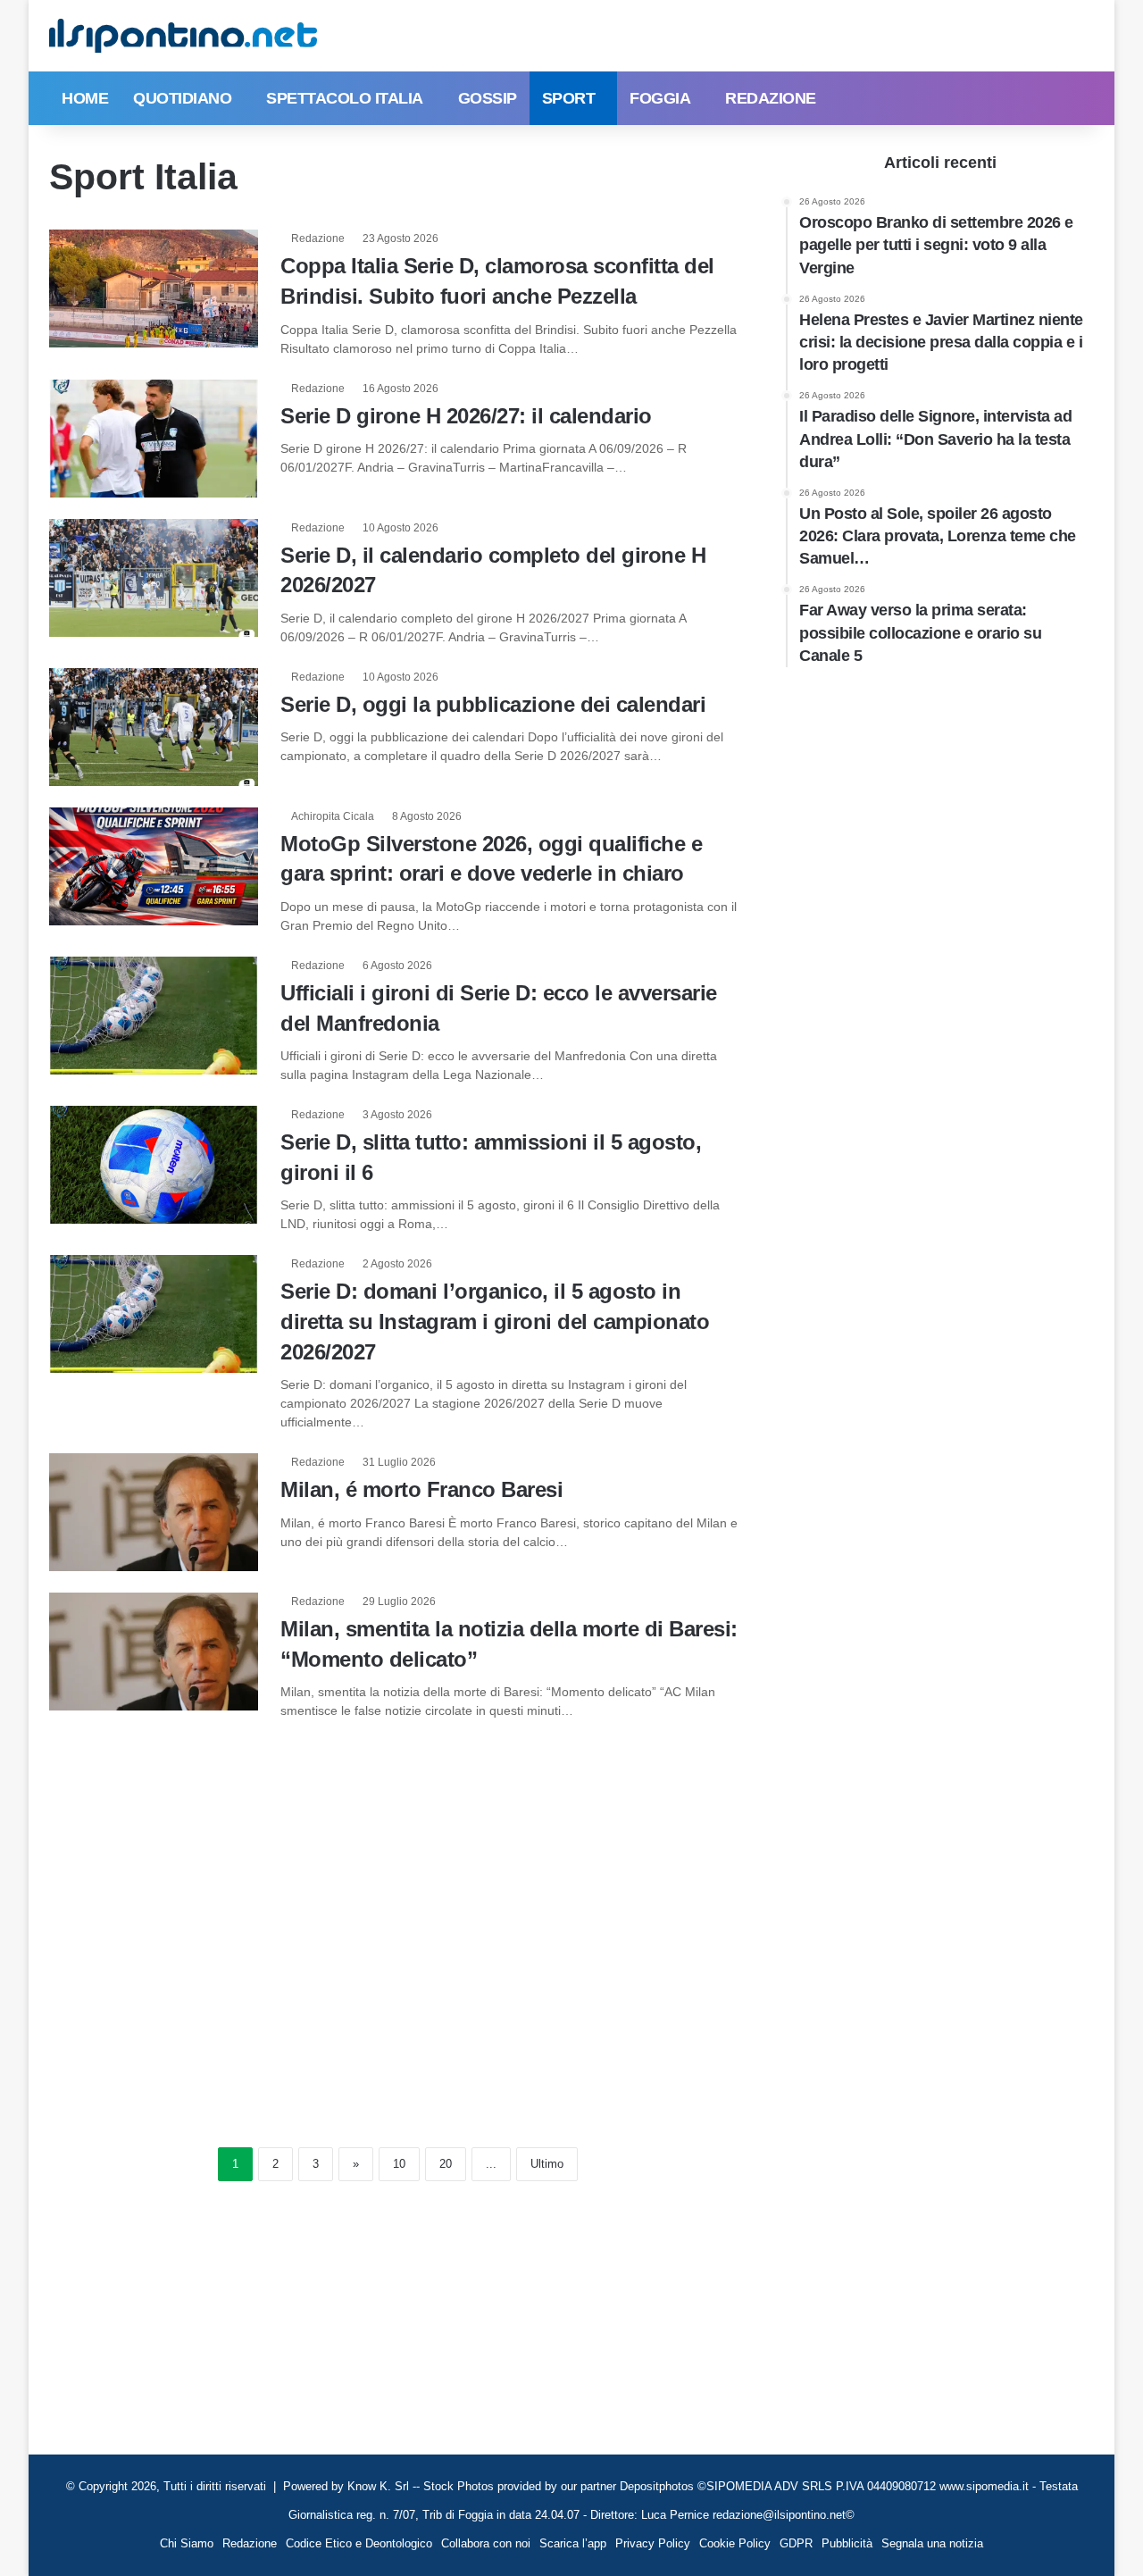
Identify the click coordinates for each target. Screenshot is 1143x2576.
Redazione (771, 98)
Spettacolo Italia (345, 98)
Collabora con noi (486, 2543)
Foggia (660, 98)
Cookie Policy (735, 2543)
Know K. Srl (378, 2486)
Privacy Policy (653, 2543)
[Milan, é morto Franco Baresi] (154, 1512)
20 (446, 2164)
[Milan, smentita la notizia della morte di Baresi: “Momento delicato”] (154, 1652)
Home (85, 98)
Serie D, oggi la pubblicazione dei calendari (493, 704)
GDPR (796, 2543)
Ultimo (547, 2164)
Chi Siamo (187, 2543)
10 (399, 2164)
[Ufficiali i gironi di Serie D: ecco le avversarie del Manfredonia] (154, 1016)
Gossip (488, 98)
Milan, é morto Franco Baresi (421, 1489)
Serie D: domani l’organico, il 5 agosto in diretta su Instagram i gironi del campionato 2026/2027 (495, 1321)
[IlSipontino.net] (183, 36)
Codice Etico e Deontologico (359, 2543)
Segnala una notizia (932, 2543)
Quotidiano (182, 98)
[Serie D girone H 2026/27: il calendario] (154, 439)
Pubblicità (847, 2543)
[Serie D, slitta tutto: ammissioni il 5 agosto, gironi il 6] (154, 1165)
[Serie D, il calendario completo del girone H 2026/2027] (154, 578)
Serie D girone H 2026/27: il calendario (466, 416)
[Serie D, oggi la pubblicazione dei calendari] (154, 727)
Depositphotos (659, 2486)
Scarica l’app (573, 2543)
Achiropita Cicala (333, 816)
